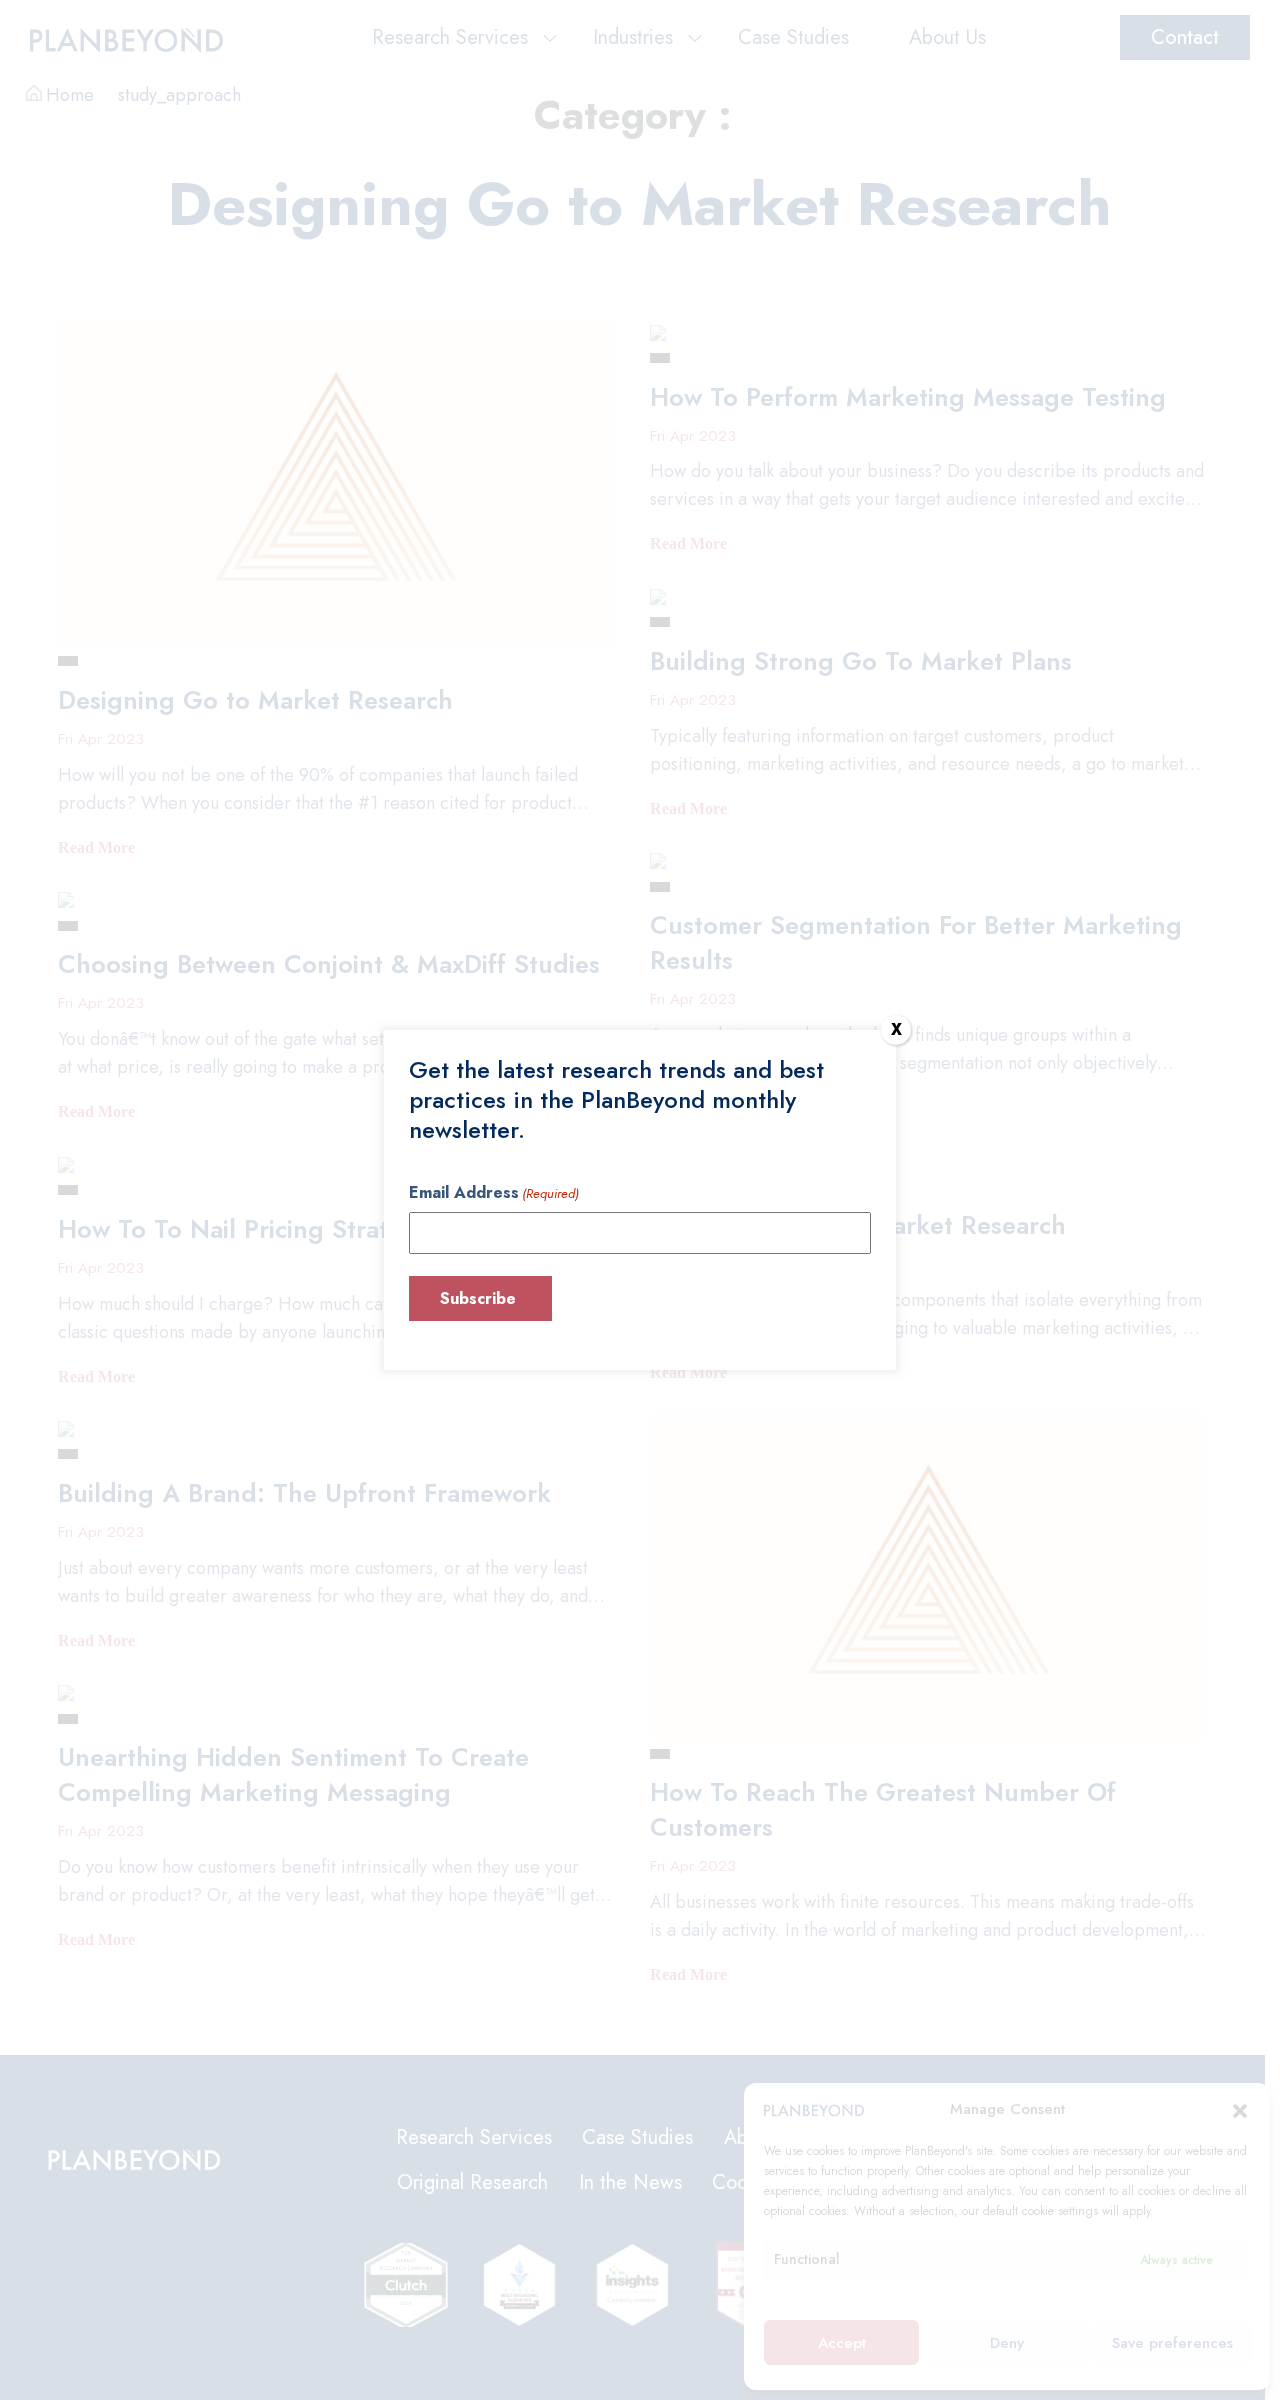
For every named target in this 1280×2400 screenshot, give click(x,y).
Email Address (494, 1192)
